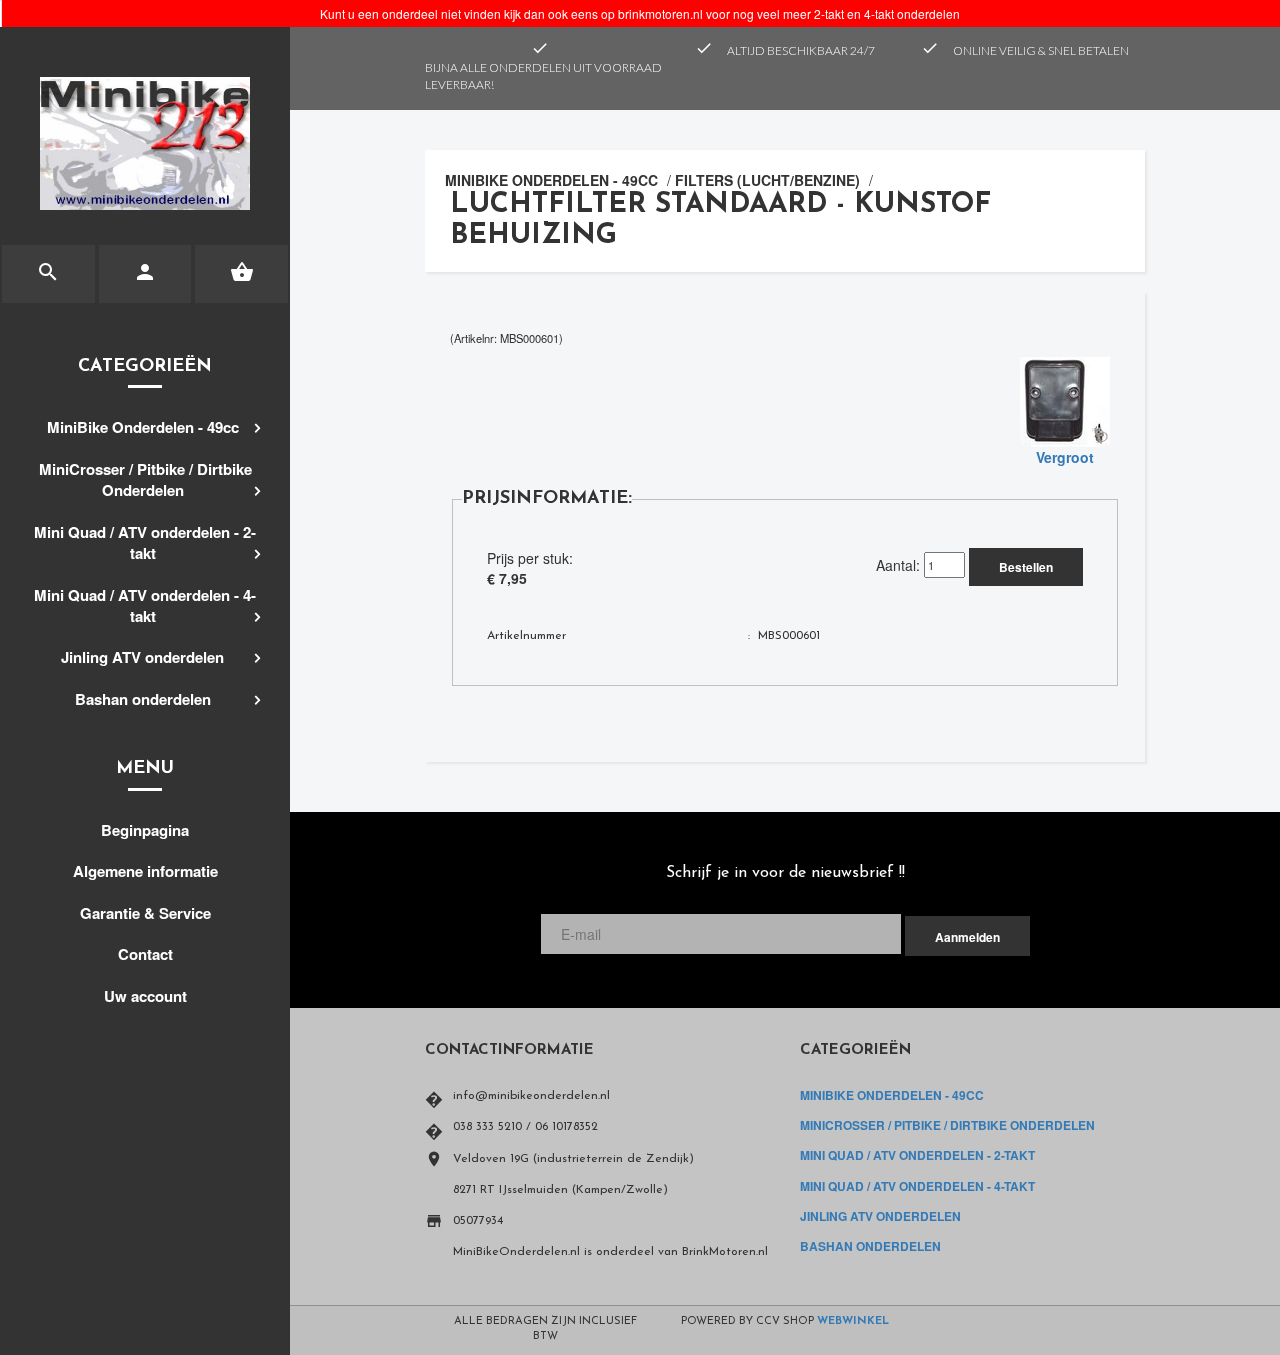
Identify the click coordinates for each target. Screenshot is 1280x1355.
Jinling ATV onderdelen (142, 657)
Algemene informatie (145, 871)
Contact (145, 954)
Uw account (145, 996)
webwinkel (853, 1321)
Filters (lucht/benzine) (767, 180)
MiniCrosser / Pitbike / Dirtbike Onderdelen (145, 479)
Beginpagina (145, 830)
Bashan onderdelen (143, 699)
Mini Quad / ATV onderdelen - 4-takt (145, 605)
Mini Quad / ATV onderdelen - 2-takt (145, 542)
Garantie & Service (145, 913)
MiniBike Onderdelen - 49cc (143, 427)
